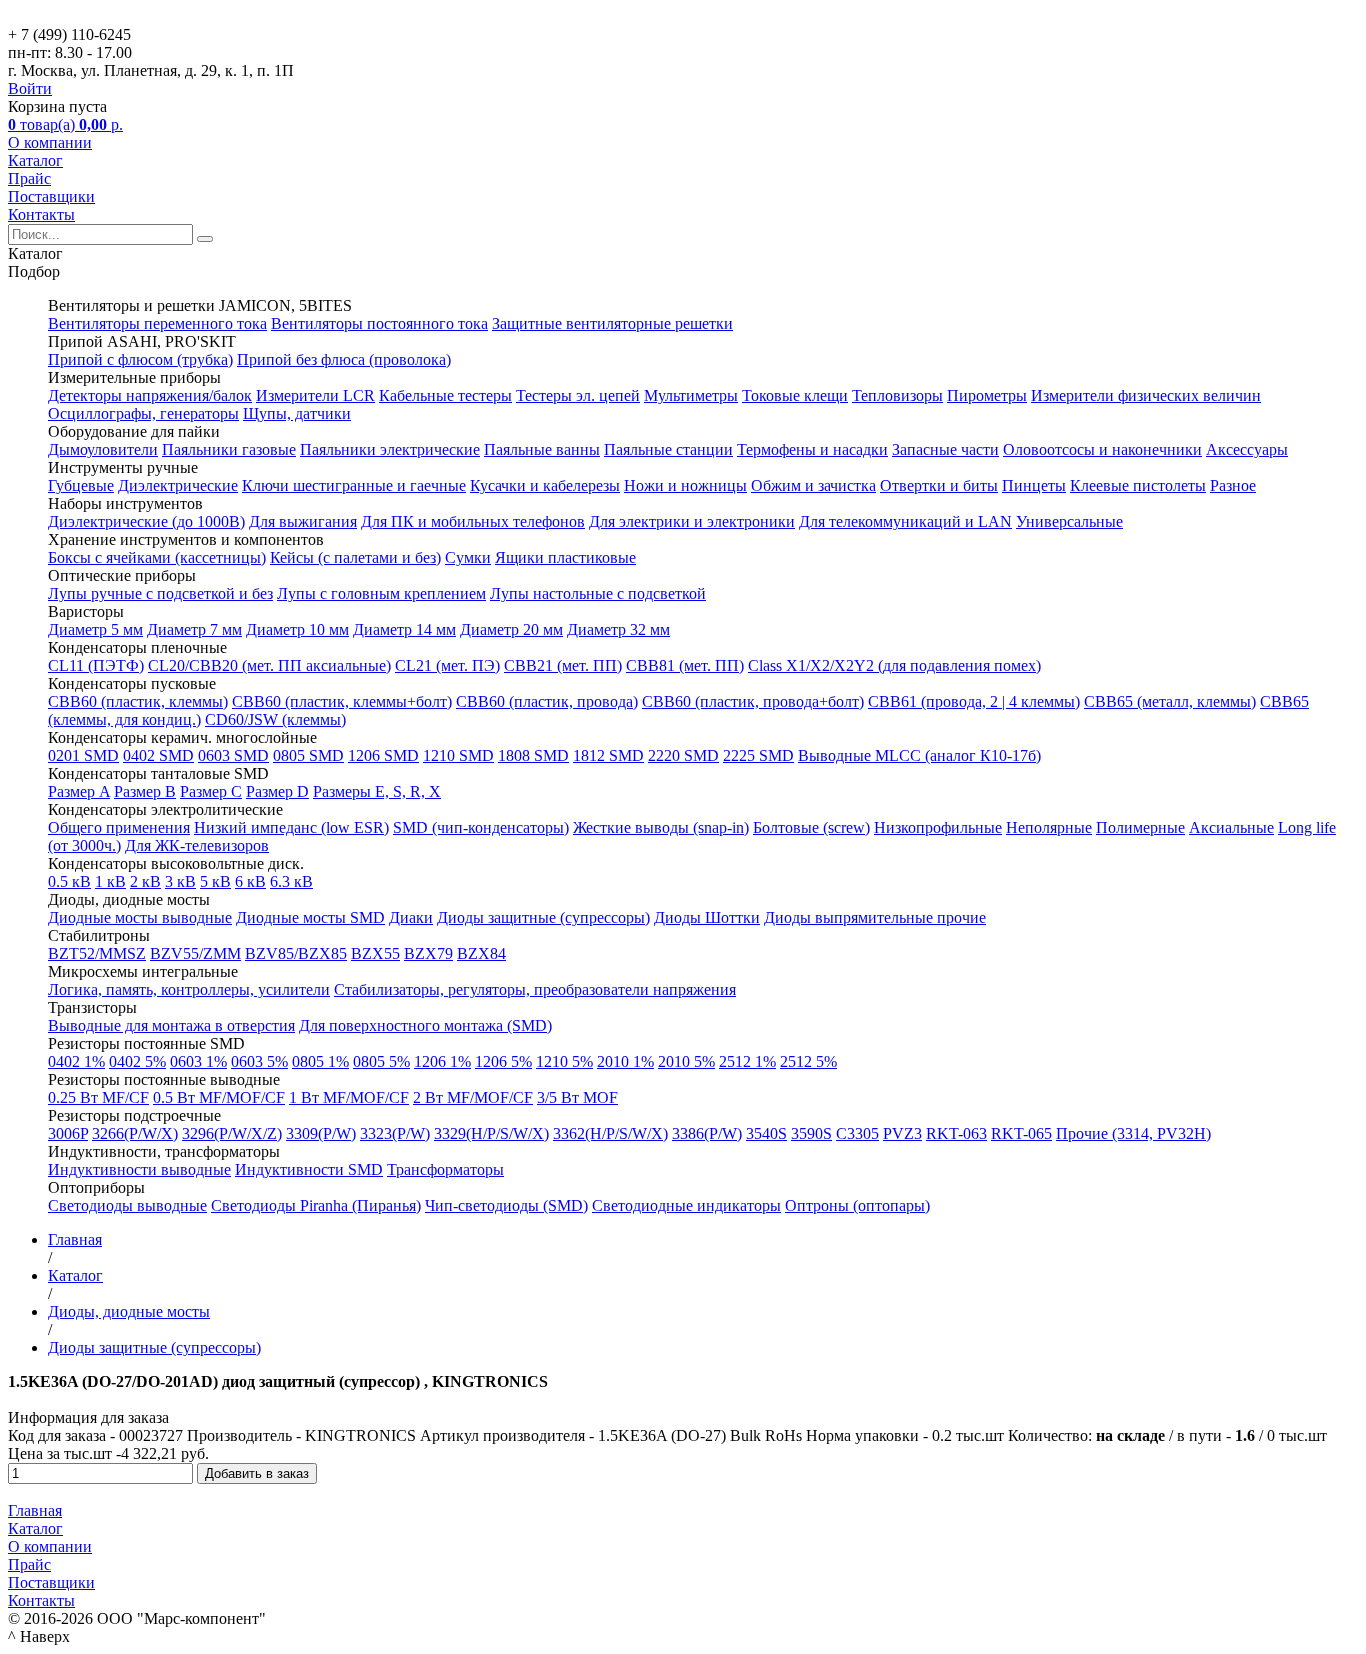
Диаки (411, 917)
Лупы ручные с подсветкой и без (160, 593)
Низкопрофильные (938, 827)
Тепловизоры (897, 395)
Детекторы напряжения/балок (150, 395)
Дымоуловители (103, 449)
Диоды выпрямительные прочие (875, 917)
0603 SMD (233, 755)
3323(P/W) (395, 1133)
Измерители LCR (315, 395)
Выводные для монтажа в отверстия (171, 1025)
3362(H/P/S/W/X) (610, 1133)
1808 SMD (533, 755)
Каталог (35, 160)
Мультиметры (691, 395)
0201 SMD (83, 755)
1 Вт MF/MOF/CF (349, 1097)
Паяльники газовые (229, 449)
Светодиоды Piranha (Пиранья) (316, 1205)
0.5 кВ (69, 881)
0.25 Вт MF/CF (98, 1097)
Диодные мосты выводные (140, 917)
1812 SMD (608, 755)
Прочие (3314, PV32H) (1133, 1133)
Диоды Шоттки (707, 917)
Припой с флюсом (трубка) (140, 359)
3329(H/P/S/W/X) (491, 1133)
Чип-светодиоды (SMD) (506, 1205)
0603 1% (198, 1061)
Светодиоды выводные (127, 1205)
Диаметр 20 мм (511, 629)
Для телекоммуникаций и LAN (905, 521)
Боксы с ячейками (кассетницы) (157, 557)
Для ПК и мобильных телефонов (473, 521)
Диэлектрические (178, 485)
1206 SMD (383, 755)
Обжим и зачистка (813, 485)
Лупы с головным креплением (381, 593)
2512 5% (808, 1061)
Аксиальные (1231, 827)
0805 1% (320, 1061)
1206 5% (503, 1061)
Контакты (41, 214)
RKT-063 (956, 1133)
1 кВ (110, 881)
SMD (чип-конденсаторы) (481, 827)
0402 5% (137, 1061)
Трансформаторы (445, 1169)
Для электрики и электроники (692, 521)
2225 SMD (758, 755)
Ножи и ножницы (685, 485)
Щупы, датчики (297, 413)
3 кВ (180, 881)
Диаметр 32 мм (618, 629)
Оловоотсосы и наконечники (1102, 449)
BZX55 (375, 953)
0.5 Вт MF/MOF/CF (219, 1097)
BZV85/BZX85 (296, 953)
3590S (811, 1133)
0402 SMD (158, 755)
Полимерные (1140, 827)
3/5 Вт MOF (577, 1097)
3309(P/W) (321, 1133)
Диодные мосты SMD (310, 917)
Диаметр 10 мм (297, 629)
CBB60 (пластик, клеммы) (138, 701)
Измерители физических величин (1146, 395)
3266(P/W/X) (135, 1133)
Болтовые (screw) (811, 827)
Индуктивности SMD (309, 1169)
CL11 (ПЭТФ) (96, 665)
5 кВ (215, 881)
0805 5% (381, 1061)
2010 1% (625, 1061)
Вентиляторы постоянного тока (379, 323)
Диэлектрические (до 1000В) (146, 521)
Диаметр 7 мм (194, 629)
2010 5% (686, 1061)
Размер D (277, 791)
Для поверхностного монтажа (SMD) (425, 1025)
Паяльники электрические (390, 449)
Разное (1233, 485)
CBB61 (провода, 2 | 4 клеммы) (974, 701)
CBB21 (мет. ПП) (563, 665)
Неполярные (1049, 827)
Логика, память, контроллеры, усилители (189, 989)
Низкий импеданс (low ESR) (291, 827)
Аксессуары (1247, 449)
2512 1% (747, 1061)
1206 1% (442, 1061)
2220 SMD (683, 755)
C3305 (857, 1133)
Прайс (29, 178)
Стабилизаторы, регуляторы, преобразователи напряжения (535, 989)
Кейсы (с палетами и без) (355, 557)
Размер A (79, 791)
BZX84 (481, 953)
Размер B (145, 791)
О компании (50, 142)
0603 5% (259, 1061)
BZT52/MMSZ (97, 953)
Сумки (468, 557)
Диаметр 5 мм (95, 629)
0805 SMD (308, 755)
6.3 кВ (291, 881)
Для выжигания (303, 521)
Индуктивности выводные (139, 1169)
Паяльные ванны (542, 449)
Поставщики (51, 196)
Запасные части (945, 449)
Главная (35, 1510)
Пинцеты (1034, 485)
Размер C (211, 791)
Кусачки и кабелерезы (545, 485)
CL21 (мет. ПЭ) (447, 665)
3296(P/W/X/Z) (232, 1133)
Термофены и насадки (812, 449)
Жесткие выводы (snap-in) (661, 827)
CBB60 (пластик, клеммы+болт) (342, 701)
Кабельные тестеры (445, 395)
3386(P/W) (707, 1133)
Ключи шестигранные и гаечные (354, 485)
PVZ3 (902, 1133)
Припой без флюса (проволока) (344, 359)
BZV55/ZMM (195, 953)
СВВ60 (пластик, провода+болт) (753, 701)
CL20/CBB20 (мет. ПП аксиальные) (269, 665)
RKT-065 (1021, 1133)
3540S (766, 1133)
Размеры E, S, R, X (377, 791)
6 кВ (250, 881)
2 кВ (145, 881)
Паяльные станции (668, 449)
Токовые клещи (795, 395)
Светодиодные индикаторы (686, 1205)
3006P (68, 1133)
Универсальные (1069, 521)
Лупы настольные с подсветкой (598, 593)
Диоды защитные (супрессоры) (543, 917)
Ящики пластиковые (565, 557)
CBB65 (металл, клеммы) (1170, 701)
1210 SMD (458, 755)
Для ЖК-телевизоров (197, 845)
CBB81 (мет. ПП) (685, 665)
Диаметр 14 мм (404, 629)
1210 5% (564, 1061)
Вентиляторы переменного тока (157, 323)
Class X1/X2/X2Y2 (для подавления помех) (894, 665)
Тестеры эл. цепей (578, 395)
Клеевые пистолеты (1138, 485)
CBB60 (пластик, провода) (547, 701)
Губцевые (81, 485)
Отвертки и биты (939, 485)
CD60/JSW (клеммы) (275, 719)
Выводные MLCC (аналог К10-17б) (919, 755)
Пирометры (987, 395)
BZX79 (428, 953)
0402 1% (76, 1061)
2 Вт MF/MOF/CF (473, 1097)
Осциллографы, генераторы (143, 413)
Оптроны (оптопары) (857, 1205)
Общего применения (119, 827)
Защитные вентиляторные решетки (612, 323)
